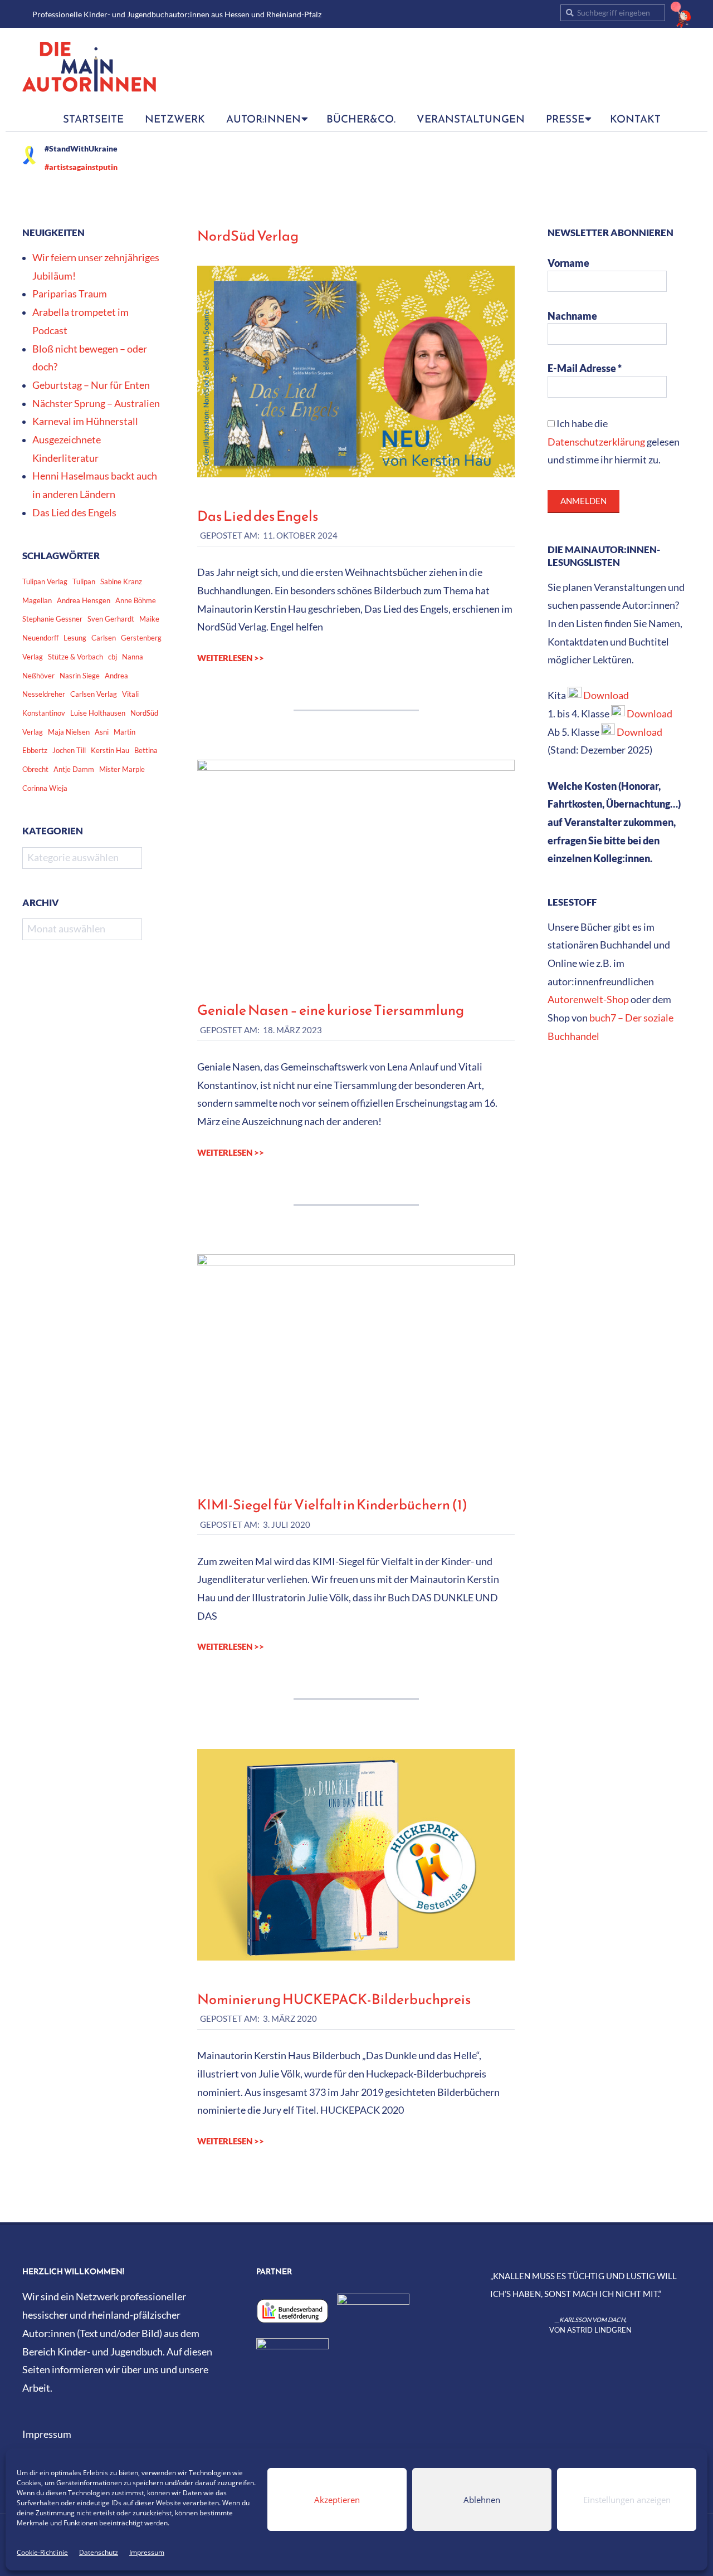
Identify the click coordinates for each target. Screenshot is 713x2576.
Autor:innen (263, 119)
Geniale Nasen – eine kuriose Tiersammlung (331, 1010)
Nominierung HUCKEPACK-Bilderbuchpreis (334, 1999)
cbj (113, 657)
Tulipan (84, 581)
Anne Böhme (136, 600)
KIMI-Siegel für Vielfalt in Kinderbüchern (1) (332, 1504)
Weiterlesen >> (231, 658)
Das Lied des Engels (258, 516)
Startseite (93, 119)
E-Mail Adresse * (585, 368)
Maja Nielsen (69, 732)
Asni (102, 732)
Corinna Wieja (45, 788)
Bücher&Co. (361, 119)
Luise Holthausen (98, 713)
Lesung (75, 638)
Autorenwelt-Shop (588, 999)
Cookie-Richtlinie (42, 2552)
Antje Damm (74, 769)
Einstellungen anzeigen (627, 2500)
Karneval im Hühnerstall (85, 421)
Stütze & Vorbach (75, 657)
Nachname (572, 316)
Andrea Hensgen (84, 600)
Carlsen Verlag (94, 694)
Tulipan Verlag (45, 581)
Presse (565, 119)
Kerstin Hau (110, 750)
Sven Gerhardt (111, 619)
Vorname (568, 263)
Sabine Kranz (121, 581)
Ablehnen (482, 2500)
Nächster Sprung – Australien (96, 404)
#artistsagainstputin (81, 167)
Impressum (147, 2552)
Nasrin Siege (80, 676)
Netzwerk (175, 119)
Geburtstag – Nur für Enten (91, 385)
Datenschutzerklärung (596, 442)
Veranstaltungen (471, 119)
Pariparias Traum (70, 294)
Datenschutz (99, 2552)
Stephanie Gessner (52, 619)
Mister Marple (122, 769)
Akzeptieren (337, 2500)
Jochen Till (69, 750)
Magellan (37, 600)
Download (606, 695)
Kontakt (635, 119)
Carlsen (104, 638)
